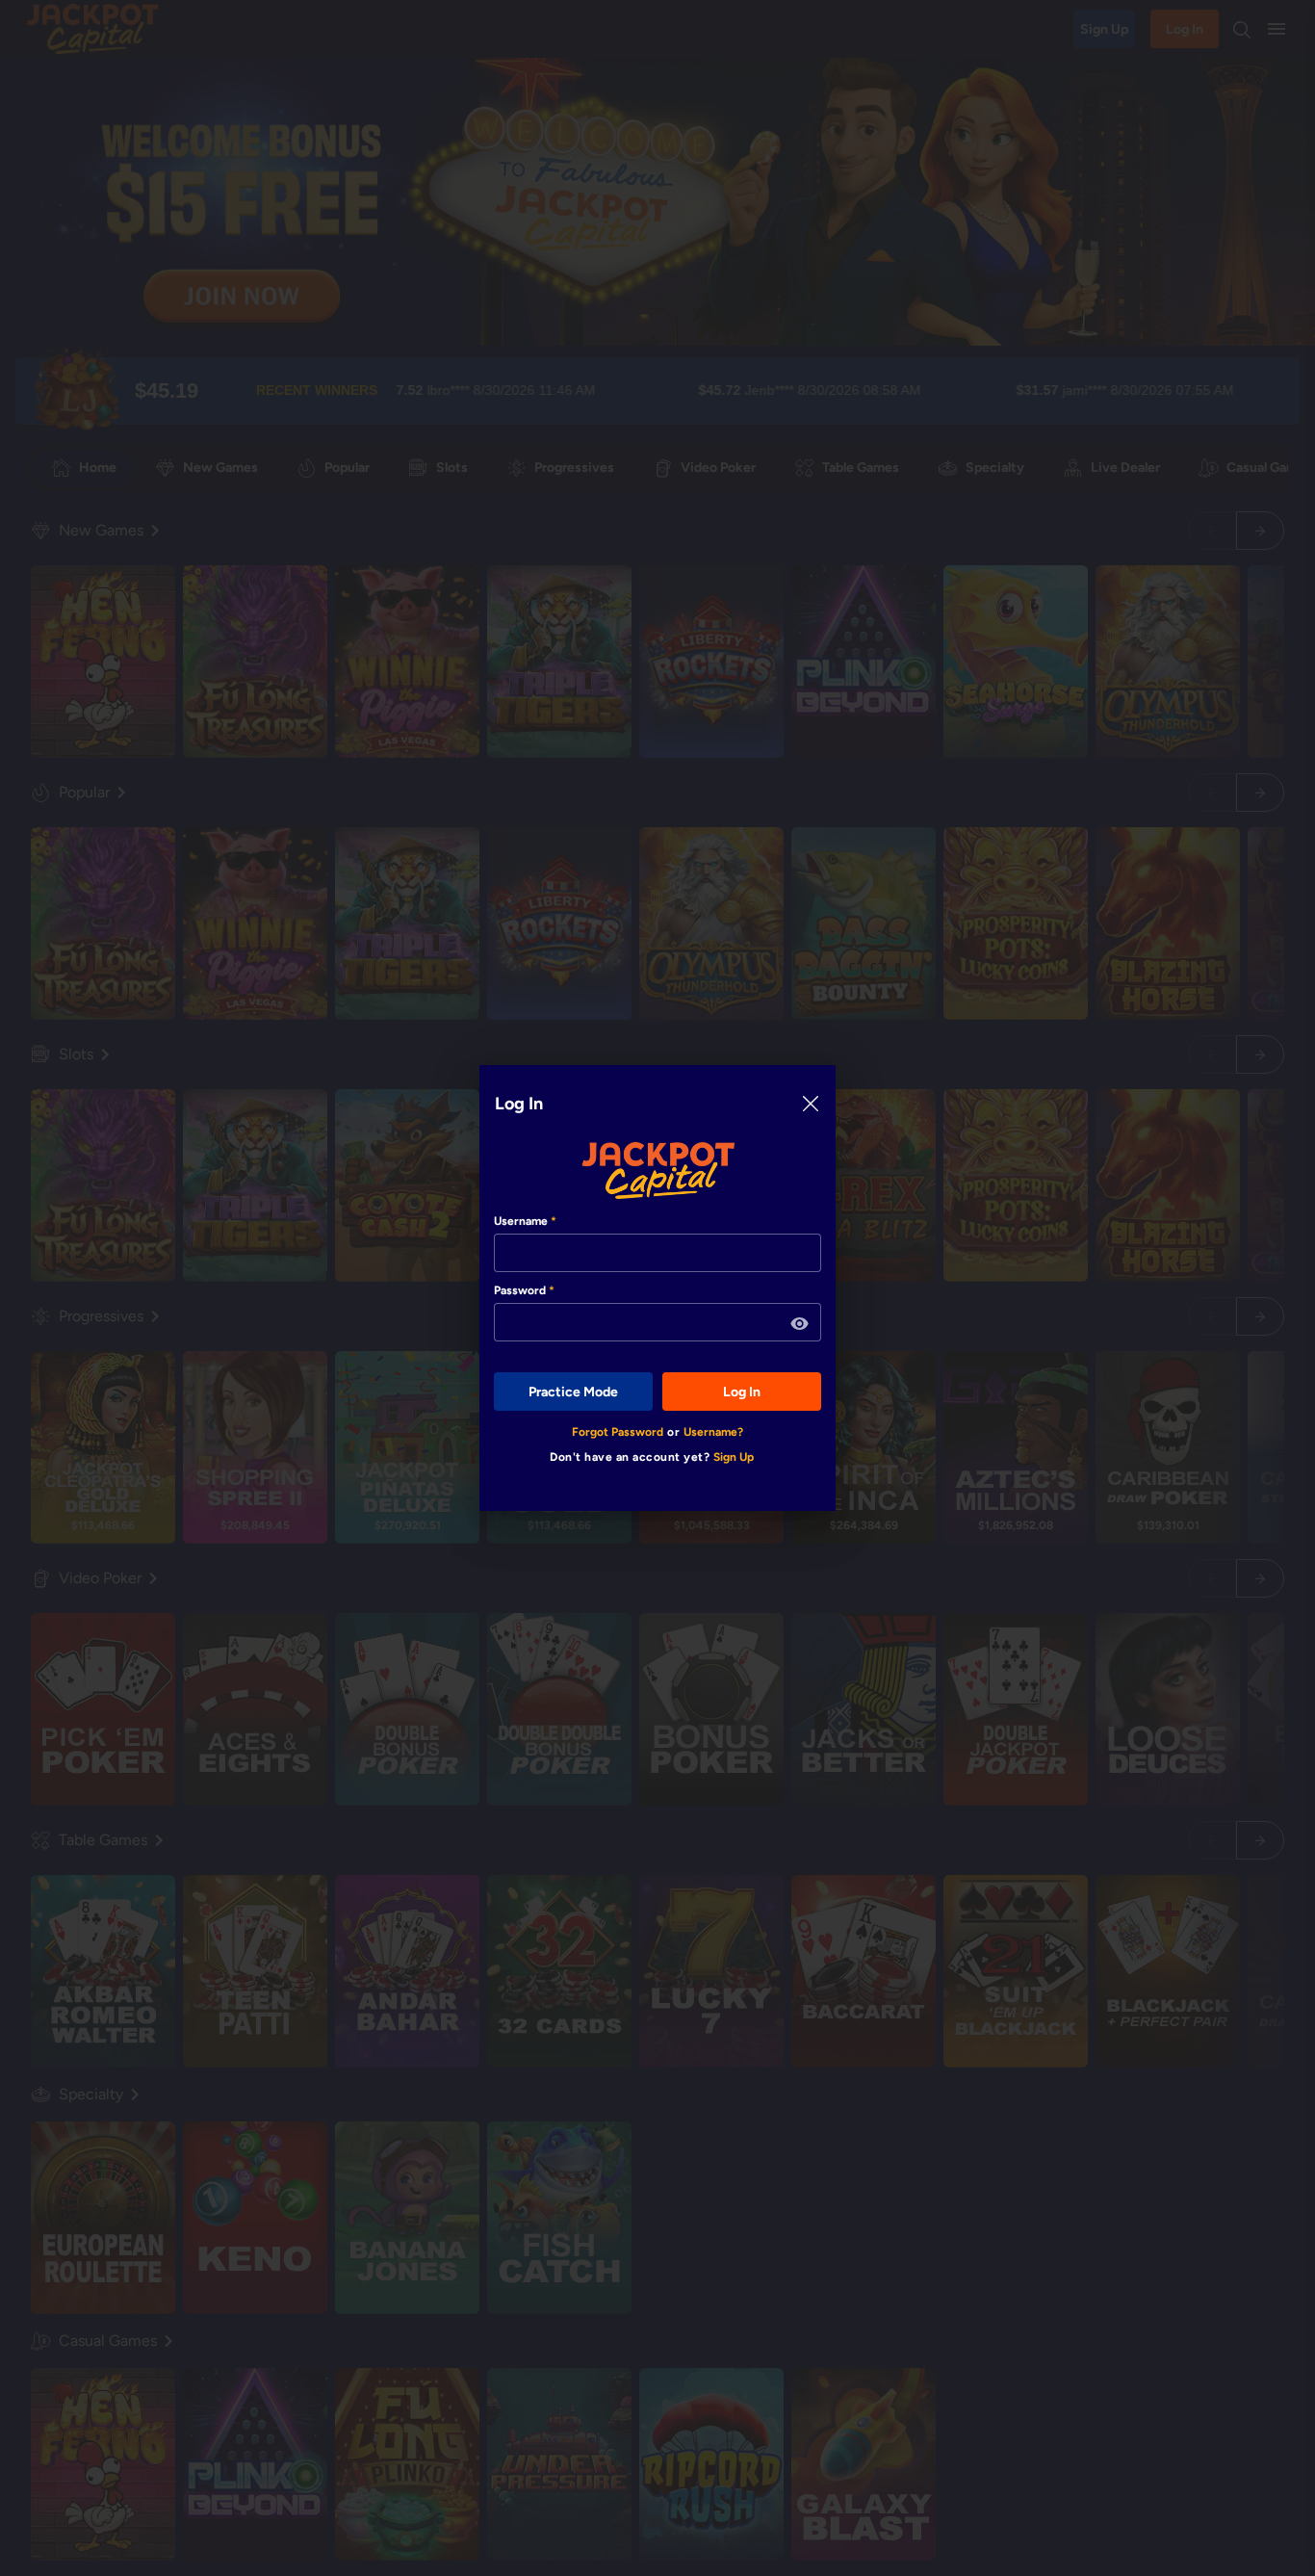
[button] (800, 1324)
